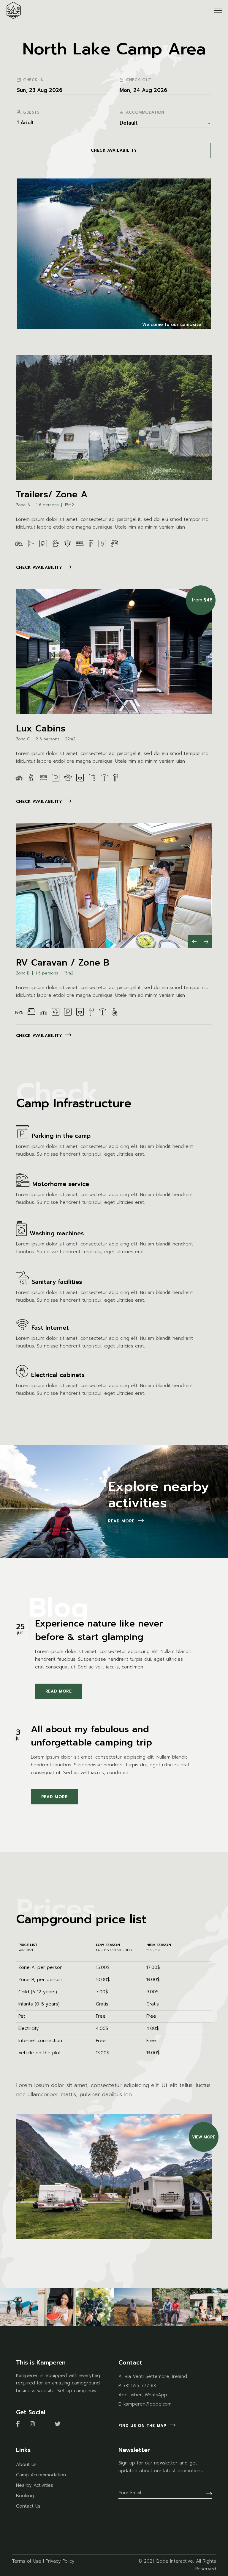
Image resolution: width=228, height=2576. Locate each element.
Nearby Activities (35, 2485)
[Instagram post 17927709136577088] (209, 2307)
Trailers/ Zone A (52, 494)
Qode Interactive (174, 2561)
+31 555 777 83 (140, 2386)
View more (204, 2137)
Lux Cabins (41, 728)
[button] (194, 942)
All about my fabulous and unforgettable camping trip (91, 1736)
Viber (136, 2395)
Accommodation (145, 112)
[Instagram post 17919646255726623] (95, 2307)
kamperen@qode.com (148, 2404)
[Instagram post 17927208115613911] (133, 2307)
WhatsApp (156, 2395)
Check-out (139, 80)
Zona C (23, 739)
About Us (26, 2464)
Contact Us (28, 2506)
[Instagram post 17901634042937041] (57, 2307)
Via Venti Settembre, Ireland (156, 2376)
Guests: (32, 112)
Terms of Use (27, 2561)
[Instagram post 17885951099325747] (19, 2307)
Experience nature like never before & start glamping (99, 1630)
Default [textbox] (129, 123)
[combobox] (165, 123)
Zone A (23, 505)
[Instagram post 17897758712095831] (171, 2307)
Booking (25, 2496)
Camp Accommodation (41, 2475)
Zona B (23, 973)
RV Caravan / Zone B (63, 963)
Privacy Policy (60, 2561)
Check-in (33, 80)
